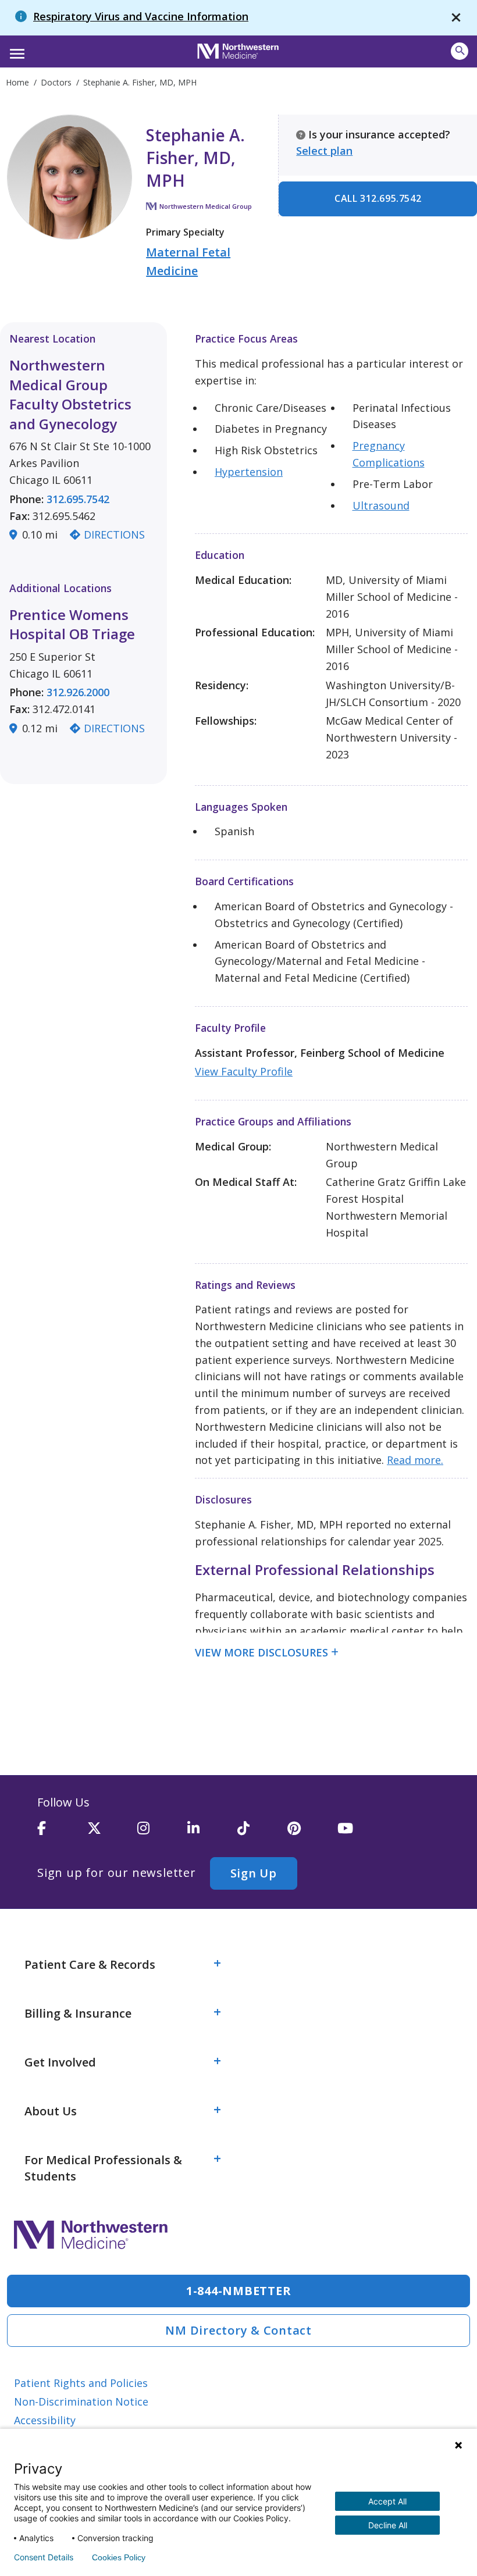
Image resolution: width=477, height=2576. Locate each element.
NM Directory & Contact (238, 2330)
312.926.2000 (78, 692)
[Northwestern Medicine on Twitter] (112, 1833)
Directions (114, 535)
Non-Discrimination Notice (81, 2402)
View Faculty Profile (244, 1071)
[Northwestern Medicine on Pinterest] (312, 1833)
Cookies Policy (119, 2557)
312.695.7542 (78, 499)
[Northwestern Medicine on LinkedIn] (212, 1833)
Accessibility (45, 2420)
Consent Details (44, 2557)
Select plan (324, 151)
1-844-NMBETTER (239, 2291)
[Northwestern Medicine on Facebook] (62, 1833)
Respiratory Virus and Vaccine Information (141, 16)
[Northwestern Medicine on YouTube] (362, 1833)
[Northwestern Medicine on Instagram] (162, 1833)
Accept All (387, 2501)
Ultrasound (381, 505)
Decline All (388, 2525)
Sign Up (254, 1873)
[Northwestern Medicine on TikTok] (262, 1833)
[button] (15, 50)
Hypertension (249, 472)
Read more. (415, 1460)
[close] (456, 18)
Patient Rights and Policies (81, 2383)
